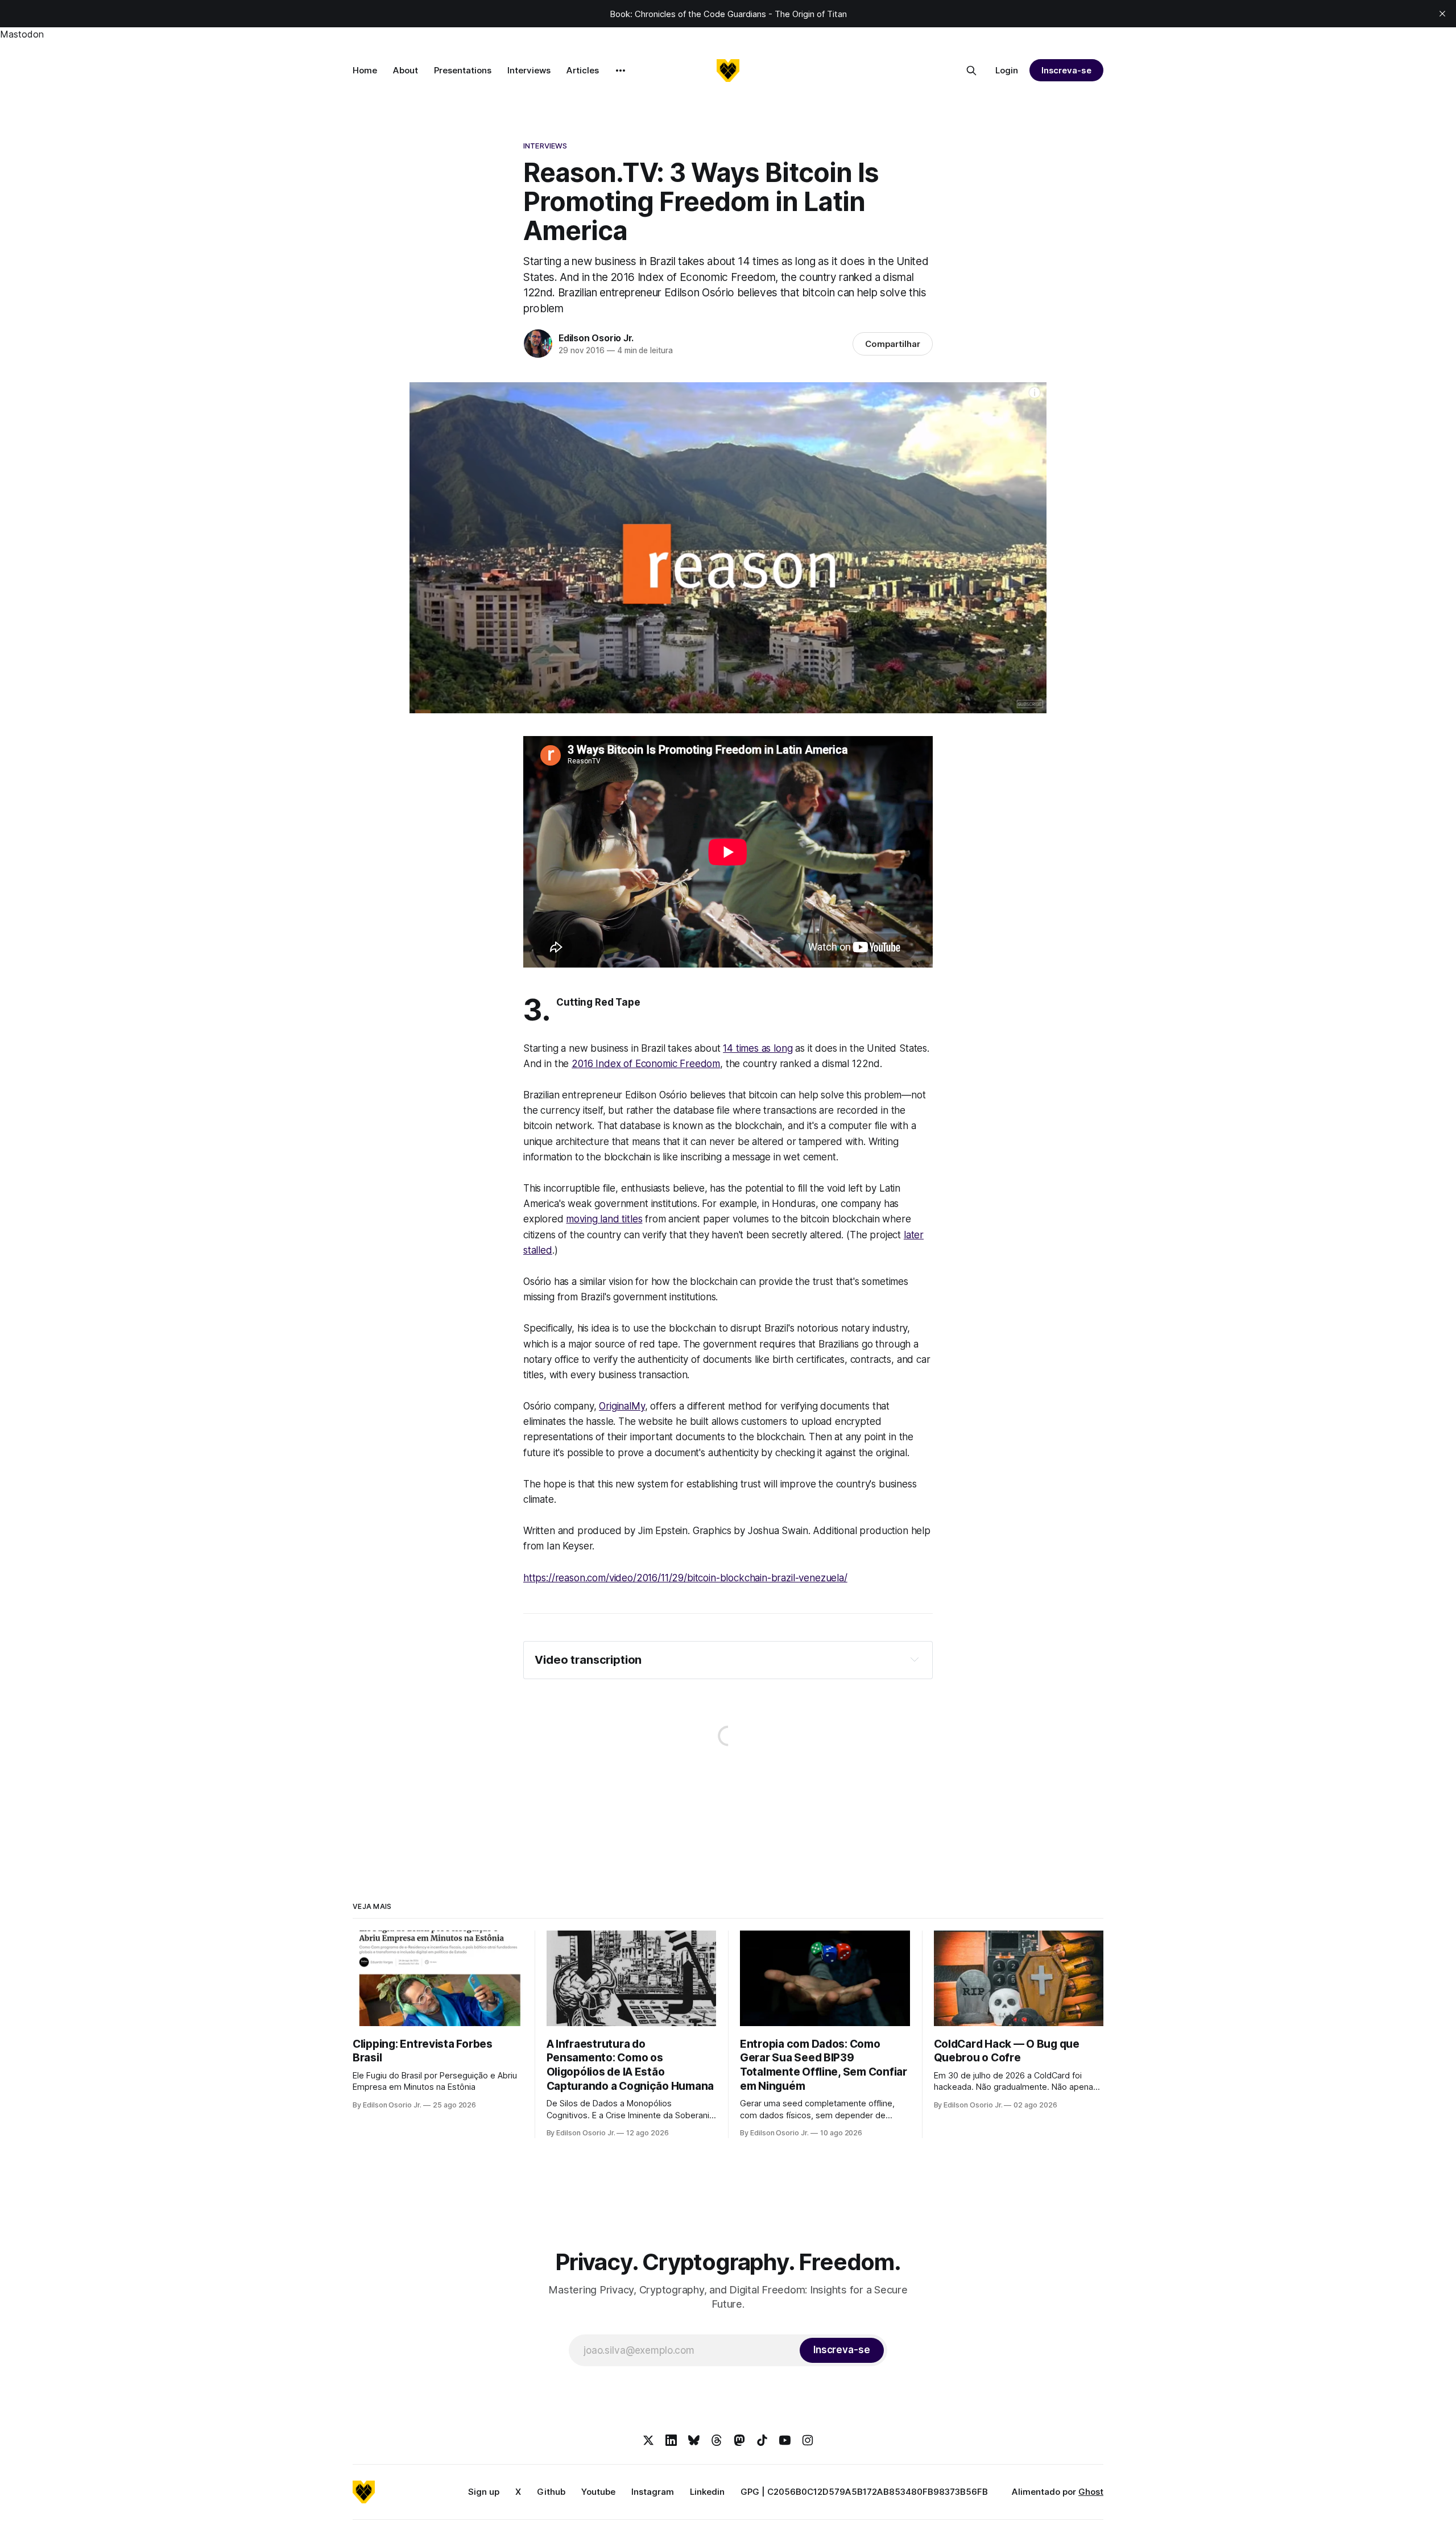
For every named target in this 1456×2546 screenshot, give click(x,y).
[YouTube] (785, 2440)
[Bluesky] (694, 2440)
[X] (648, 2440)
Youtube (598, 2492)
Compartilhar (893, 344)
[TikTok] (762, 2440)
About (406, 70)
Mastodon (22, 34)
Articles (583, 70)
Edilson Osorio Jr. (596, 338)
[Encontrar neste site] (971, 71)
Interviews (529, 70)
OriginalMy (622, 1406)
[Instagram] (808, 2440)
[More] (621, 71)
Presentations (463, 70)
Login (1007, 70)
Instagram (653, 2492)
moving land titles (604, 1219)
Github (551, 2492)
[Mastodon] (739, 2440)
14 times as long (758, 1048)
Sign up (484, 2492)
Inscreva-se (1066, 70)
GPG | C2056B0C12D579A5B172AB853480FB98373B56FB (864, 2492)
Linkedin (707, 2492)
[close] (1442, 14)
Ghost (1091, 2492)
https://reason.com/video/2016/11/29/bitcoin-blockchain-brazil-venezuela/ (685, 1578)
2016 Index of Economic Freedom (646, 1064)
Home (365, 70)
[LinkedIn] (671, 2440)
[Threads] (717, 2440)
